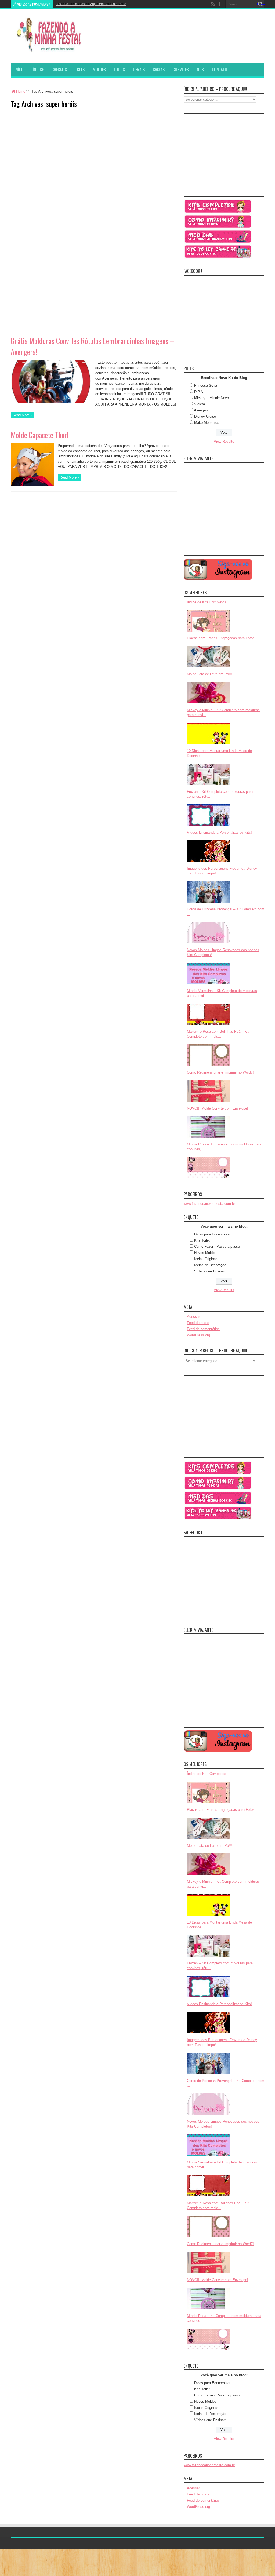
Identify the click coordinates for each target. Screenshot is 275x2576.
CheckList (60, 70)
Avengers (201, 410)
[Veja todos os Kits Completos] (218, 212)
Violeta (200, 404)
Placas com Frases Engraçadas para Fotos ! (222, 638)
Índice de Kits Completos (207, 602)
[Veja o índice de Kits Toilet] (218, 258)
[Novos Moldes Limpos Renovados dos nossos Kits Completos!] (208, 985)
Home (21, 91)
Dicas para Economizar (212, 1234)
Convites (181, 70)
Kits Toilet (202, 1240)
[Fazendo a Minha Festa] (51, 49)
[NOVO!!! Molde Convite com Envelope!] (208, 1138)
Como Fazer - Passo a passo (217, 1247)
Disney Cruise (205, 416)
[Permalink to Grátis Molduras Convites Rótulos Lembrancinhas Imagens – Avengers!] (51, 402)
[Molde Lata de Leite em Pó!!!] (208, 704)
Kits (81, 70)
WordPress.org (198, 1335)
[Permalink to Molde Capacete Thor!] (32, 485)
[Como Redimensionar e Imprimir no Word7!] (208, 1102)
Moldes (99, 70)
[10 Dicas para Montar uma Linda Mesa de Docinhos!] (208, 785)
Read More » (23, 415)
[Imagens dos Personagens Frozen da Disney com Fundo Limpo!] (208, 903)
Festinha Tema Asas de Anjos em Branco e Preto (91, 4)
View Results (224, 441)
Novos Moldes (205, 1253)
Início (20, 70)
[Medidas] (218, 242)
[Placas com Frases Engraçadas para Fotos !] (208, 668)
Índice (38, 70)
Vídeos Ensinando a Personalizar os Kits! (219, 832)
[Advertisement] (51, 146)
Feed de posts (198, 1323)
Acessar (193, 1317)
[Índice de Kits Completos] (208, 632)
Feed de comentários (203, 1329)
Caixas (159, 70)
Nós (200, 70)
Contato (220, 70)
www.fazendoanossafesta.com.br (209, 1204)
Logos (119, 70)
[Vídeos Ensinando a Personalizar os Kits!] (208, 862)
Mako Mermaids (207, 423)
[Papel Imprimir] (218, 227)
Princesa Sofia (206, 386)
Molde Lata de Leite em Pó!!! (209, 674)
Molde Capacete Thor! (40, 435)
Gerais (139, 70)
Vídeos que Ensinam (210, 1271)
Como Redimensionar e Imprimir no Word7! (220, 1072)
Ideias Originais (206, 1259)
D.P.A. (199, 392)
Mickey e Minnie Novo (211, 398)
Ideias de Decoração (210, 1265)
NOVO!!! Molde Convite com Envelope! (218, 1108)
